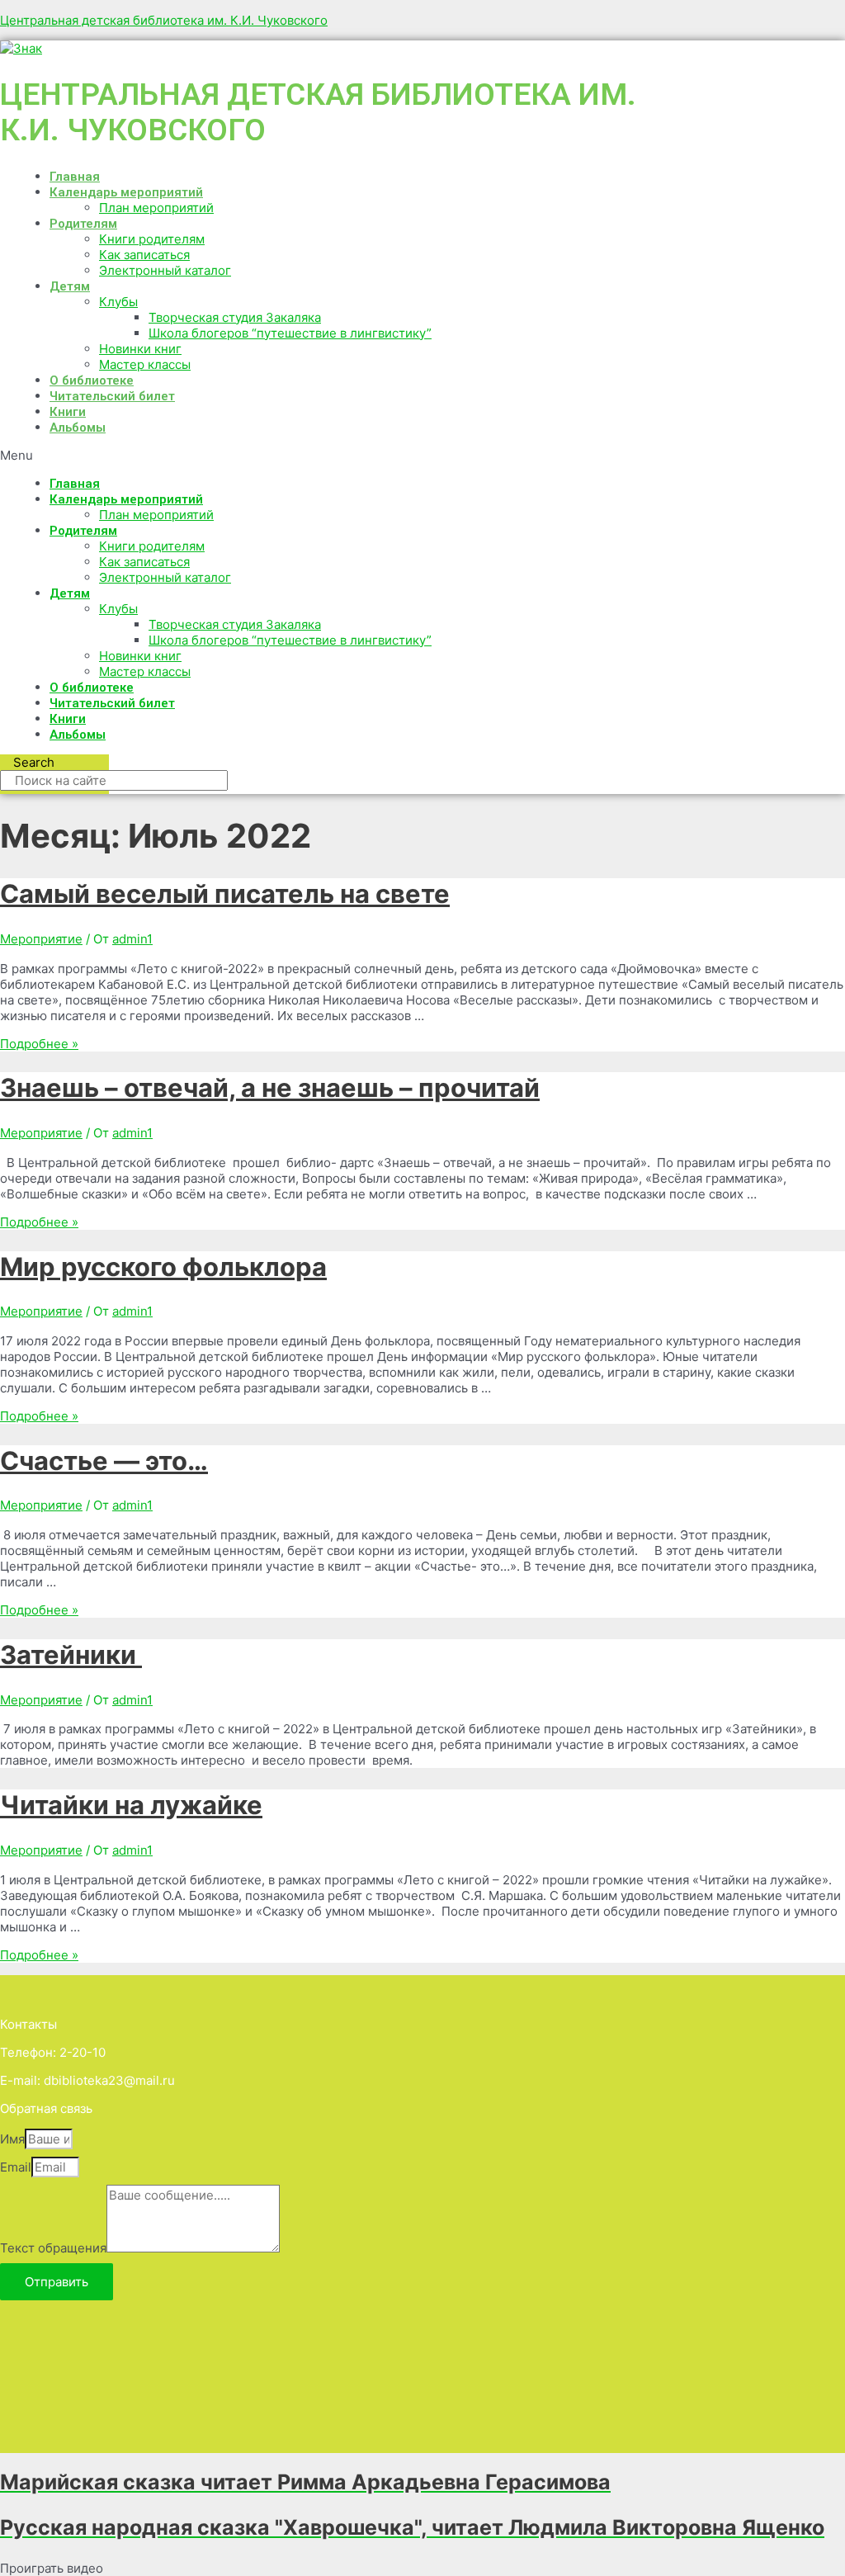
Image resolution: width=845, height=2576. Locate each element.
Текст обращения (53, 2248)
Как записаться (144, 255)
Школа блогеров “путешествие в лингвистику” (290, 333)
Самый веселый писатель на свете (225, 893)
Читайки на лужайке (131, 1805)
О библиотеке (92, 380)
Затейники (71, 1654)
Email (16, 2167)
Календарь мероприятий (126, 192)
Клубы (118, 302)
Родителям (83, 224)
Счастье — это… (104, 1461)
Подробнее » (39, 1044)
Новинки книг (140, 349)
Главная (75, 177)
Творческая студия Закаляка (235, 317)
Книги (68, 412)
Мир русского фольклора (163, 1267)
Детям (70, 286)
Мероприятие (41, 939)
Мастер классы (145, 364)
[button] (327, 455)
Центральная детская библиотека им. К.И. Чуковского (164, 20)
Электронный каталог (165, 270)
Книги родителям (152, 239)
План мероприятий (156, 208)
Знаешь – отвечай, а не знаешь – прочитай (270, 1087)
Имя (12, 2139)
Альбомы (78, 428)
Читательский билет (112, 396)
